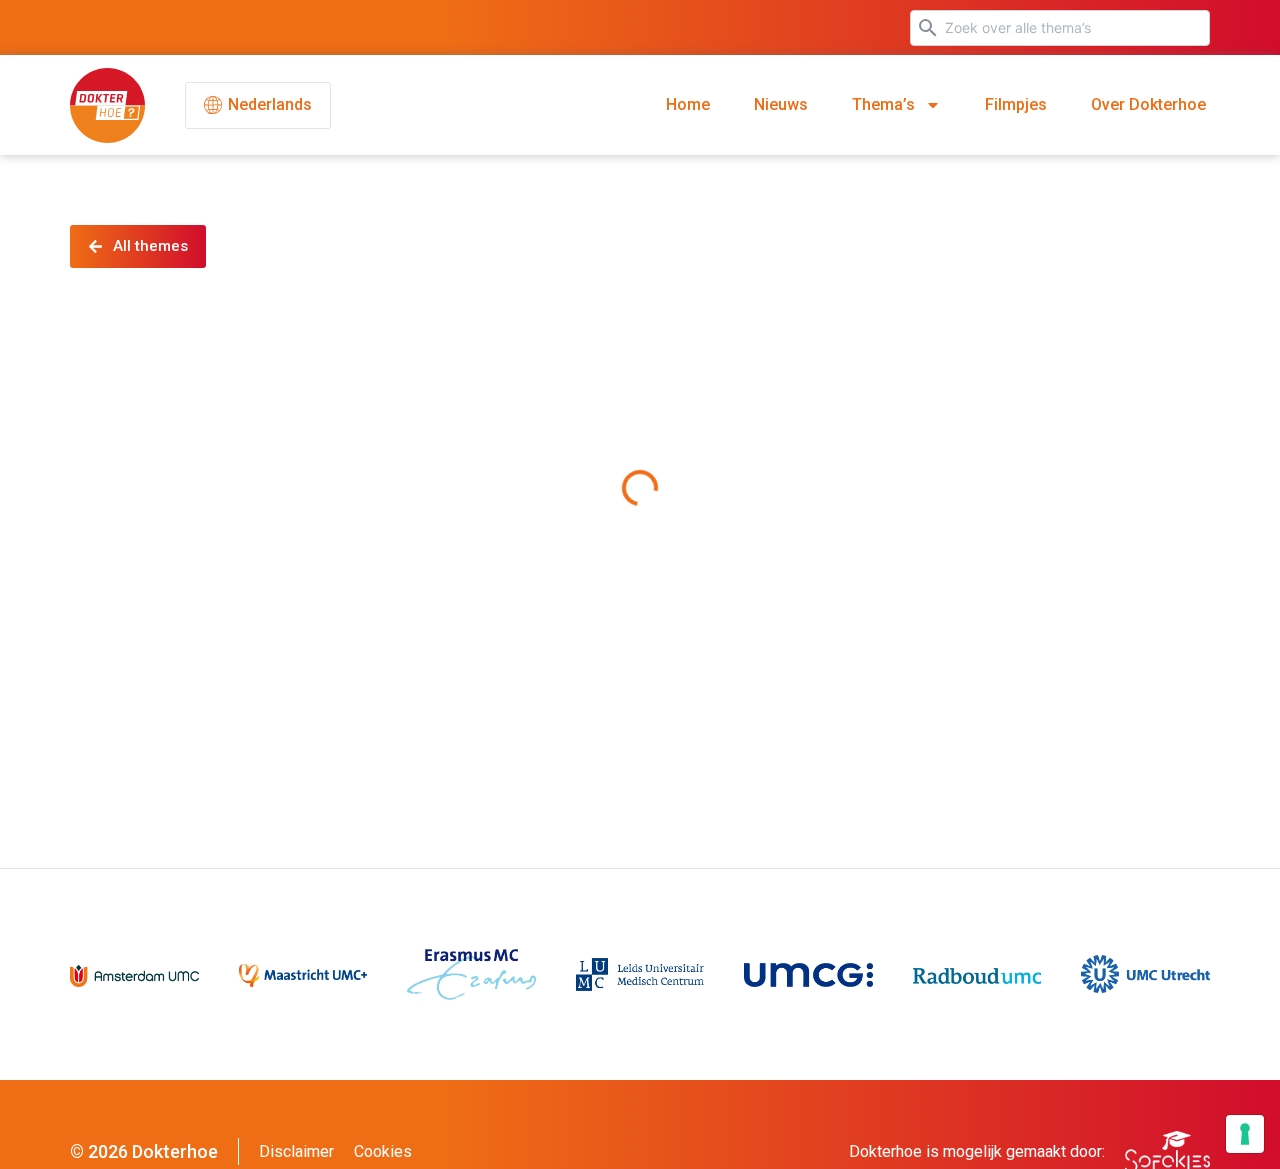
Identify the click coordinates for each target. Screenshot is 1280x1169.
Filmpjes (1016, 104)
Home (688, 104)
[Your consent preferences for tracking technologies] (1245, 1134)
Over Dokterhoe (1148, 104)
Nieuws (781, 104)
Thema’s (883, 104)
